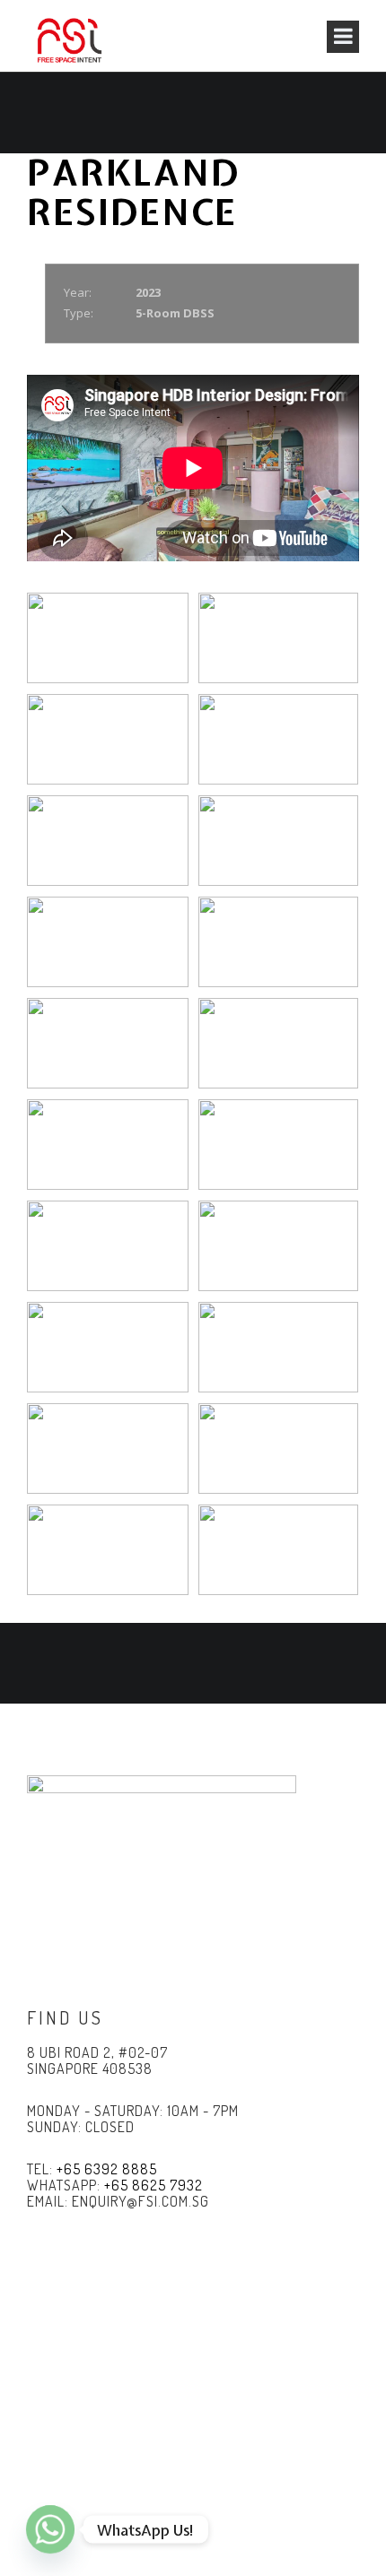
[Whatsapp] (50, 2529)
